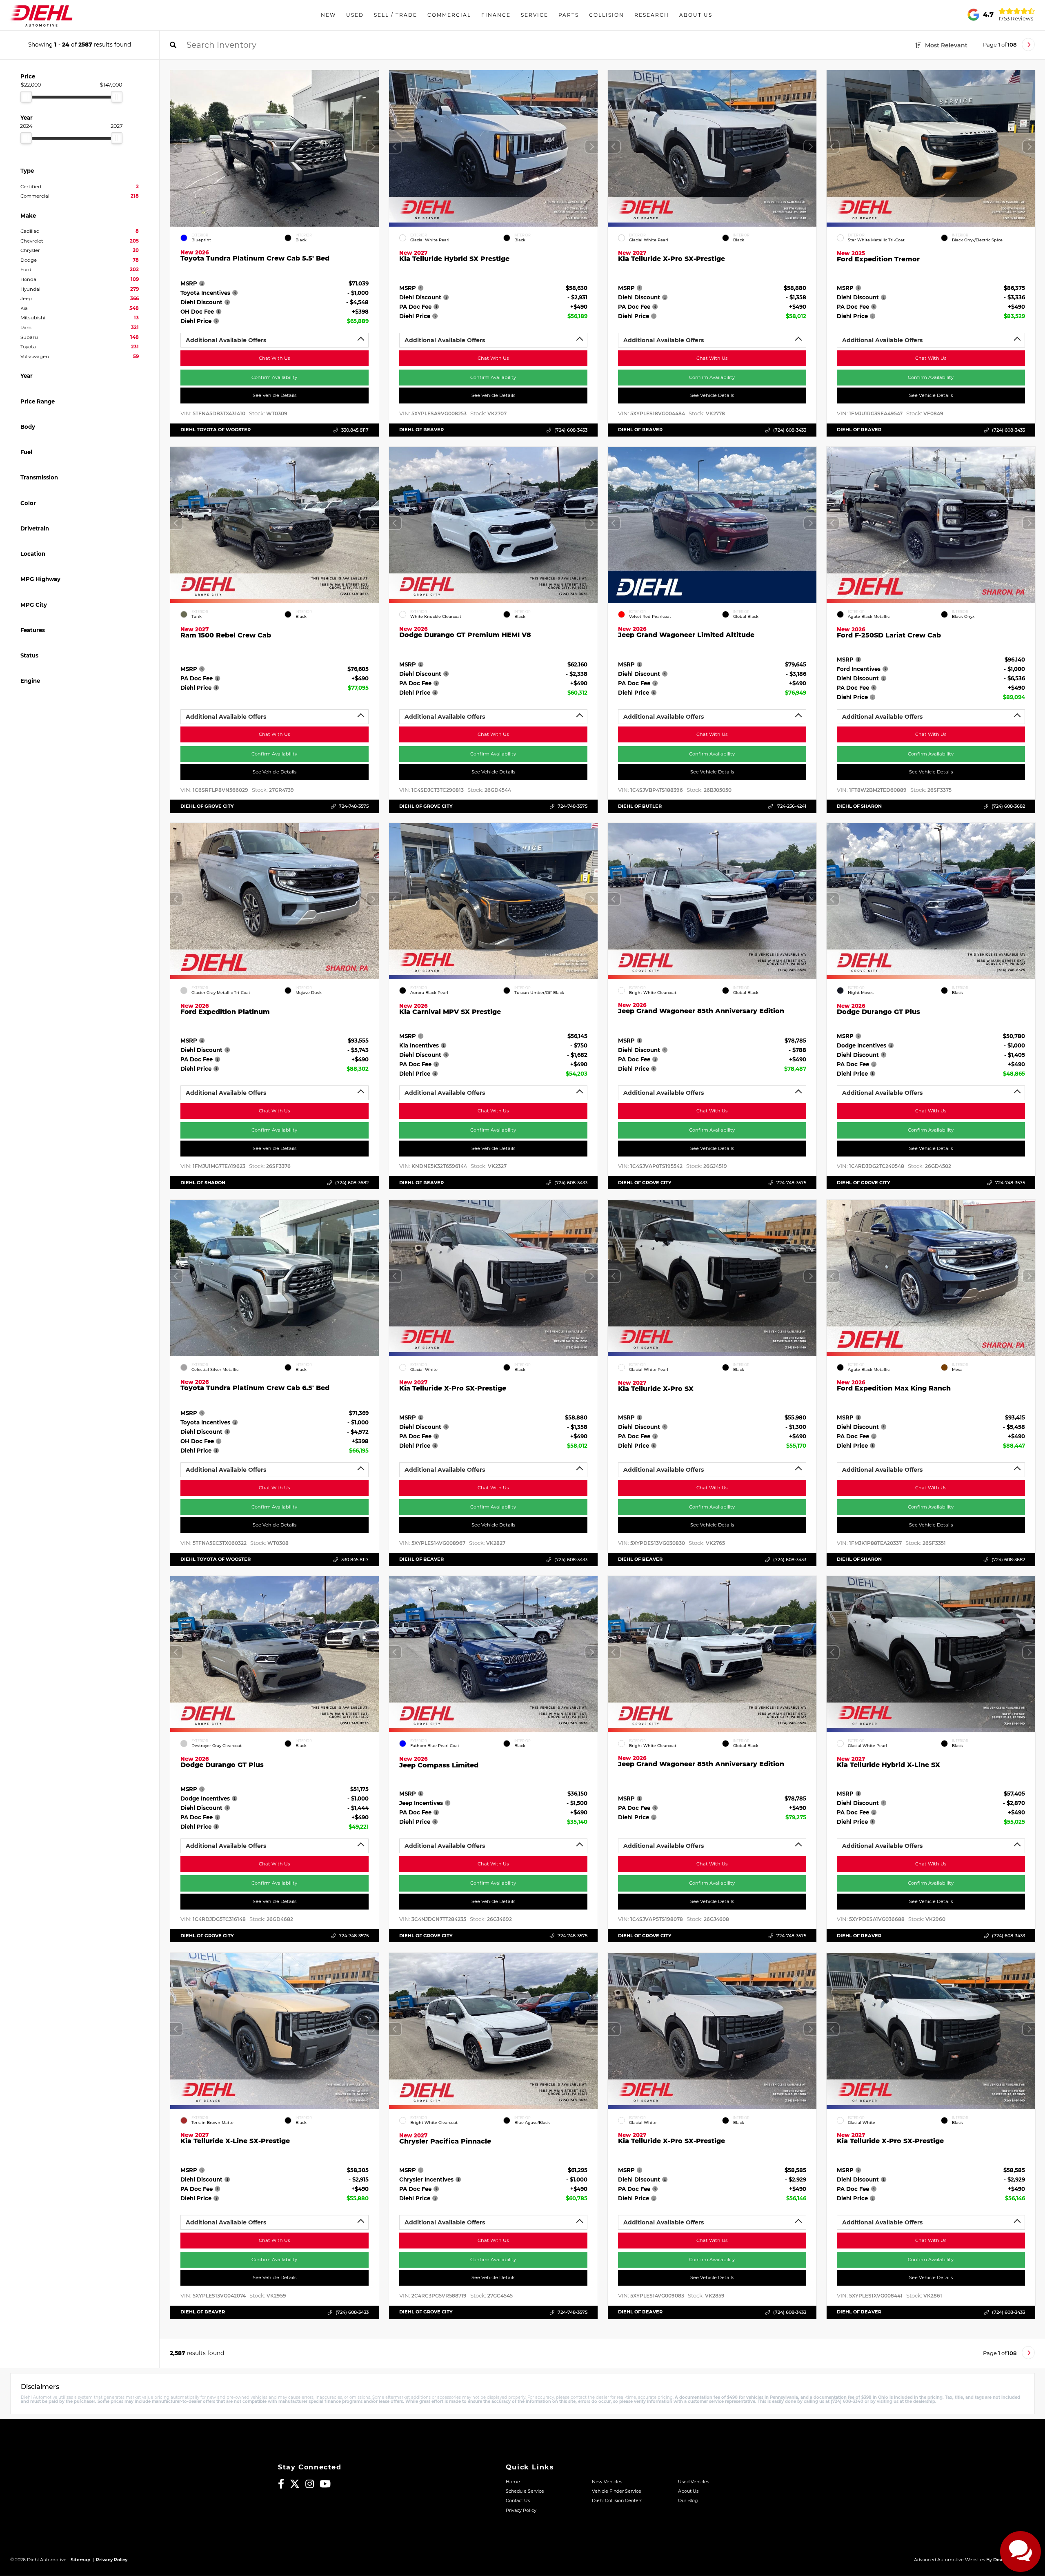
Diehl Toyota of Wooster (216, 430)
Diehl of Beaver (421, 430)
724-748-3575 (354, 806)
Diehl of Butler (640, 806)
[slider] (26, 97)
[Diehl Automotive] (41, 15)
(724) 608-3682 (1008, 806)
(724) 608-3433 (571, 430)
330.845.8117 (355, 430)
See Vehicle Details (275, 395)
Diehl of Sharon (859, 806)
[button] (373, 147)
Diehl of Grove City (207, 806)
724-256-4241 (791, 806)
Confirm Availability (275, 377)
